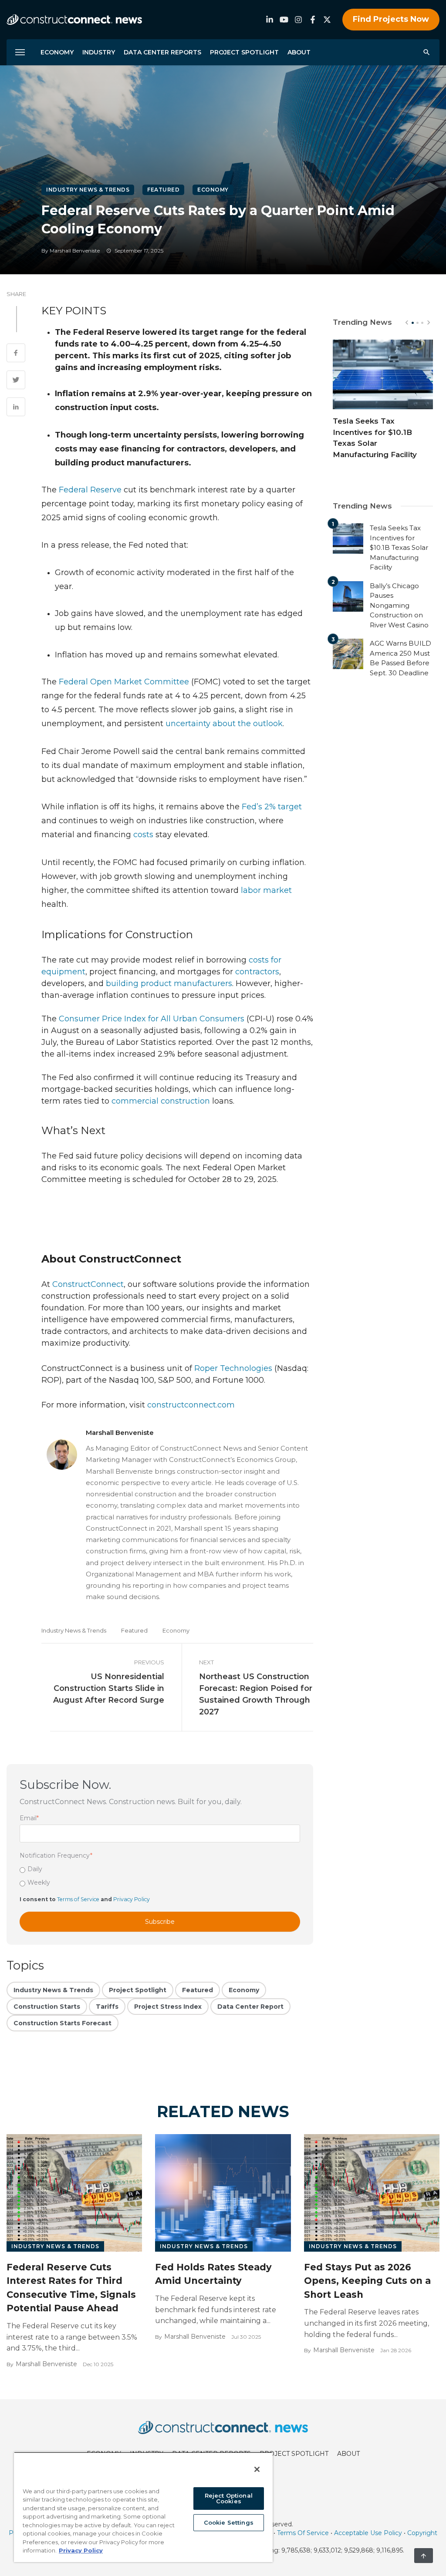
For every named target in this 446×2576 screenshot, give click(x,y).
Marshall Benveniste (120, 1433)
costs (143, 835)
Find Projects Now (391, 19)
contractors (257, 972)
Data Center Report (250, 2007)
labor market (266, 890)
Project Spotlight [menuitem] (244, 52)
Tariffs (107, 2007)
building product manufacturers (169, 983)
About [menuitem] (299, 52)
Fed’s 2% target (271, 807)
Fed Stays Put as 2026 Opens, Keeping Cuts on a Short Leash (367, 2281)
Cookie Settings (229, 2522)
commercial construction (161, 1101)
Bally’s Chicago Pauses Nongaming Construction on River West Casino (399, 605)
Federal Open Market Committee (124, 682)
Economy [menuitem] (57, 52)
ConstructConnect (88, 1284)
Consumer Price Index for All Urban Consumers (152, 1019)
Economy (213, 190)
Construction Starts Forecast (63, 2023)
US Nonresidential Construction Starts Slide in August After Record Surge (109, 1688)
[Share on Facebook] (16, 354)
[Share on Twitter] (16, 381)
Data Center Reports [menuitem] (162, 52)
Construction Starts (47, 2007)
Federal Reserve (90, 490)
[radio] (160, 1869)
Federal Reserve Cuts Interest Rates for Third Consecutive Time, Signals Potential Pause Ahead (71, 2288)
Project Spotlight (138, 1990)
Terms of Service (78, 1899)
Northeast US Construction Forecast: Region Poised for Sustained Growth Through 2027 (256, 1694)
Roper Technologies (233, 1368)
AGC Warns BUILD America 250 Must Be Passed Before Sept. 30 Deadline (400, 658)
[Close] (257, 2469)
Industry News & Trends (88, 190)
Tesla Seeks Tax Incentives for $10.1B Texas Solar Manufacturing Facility (375, 438)
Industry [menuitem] (99, 52)
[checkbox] (160, 1876)
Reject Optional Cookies (229, 2498)
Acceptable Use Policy (368, 2533)
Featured (163, 190)
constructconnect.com (191, 1405)
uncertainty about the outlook (224, 724)
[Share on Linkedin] (16, 408)
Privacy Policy (132, 1899)
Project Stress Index (168, 2007)
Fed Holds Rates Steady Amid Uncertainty (213, 2274)
